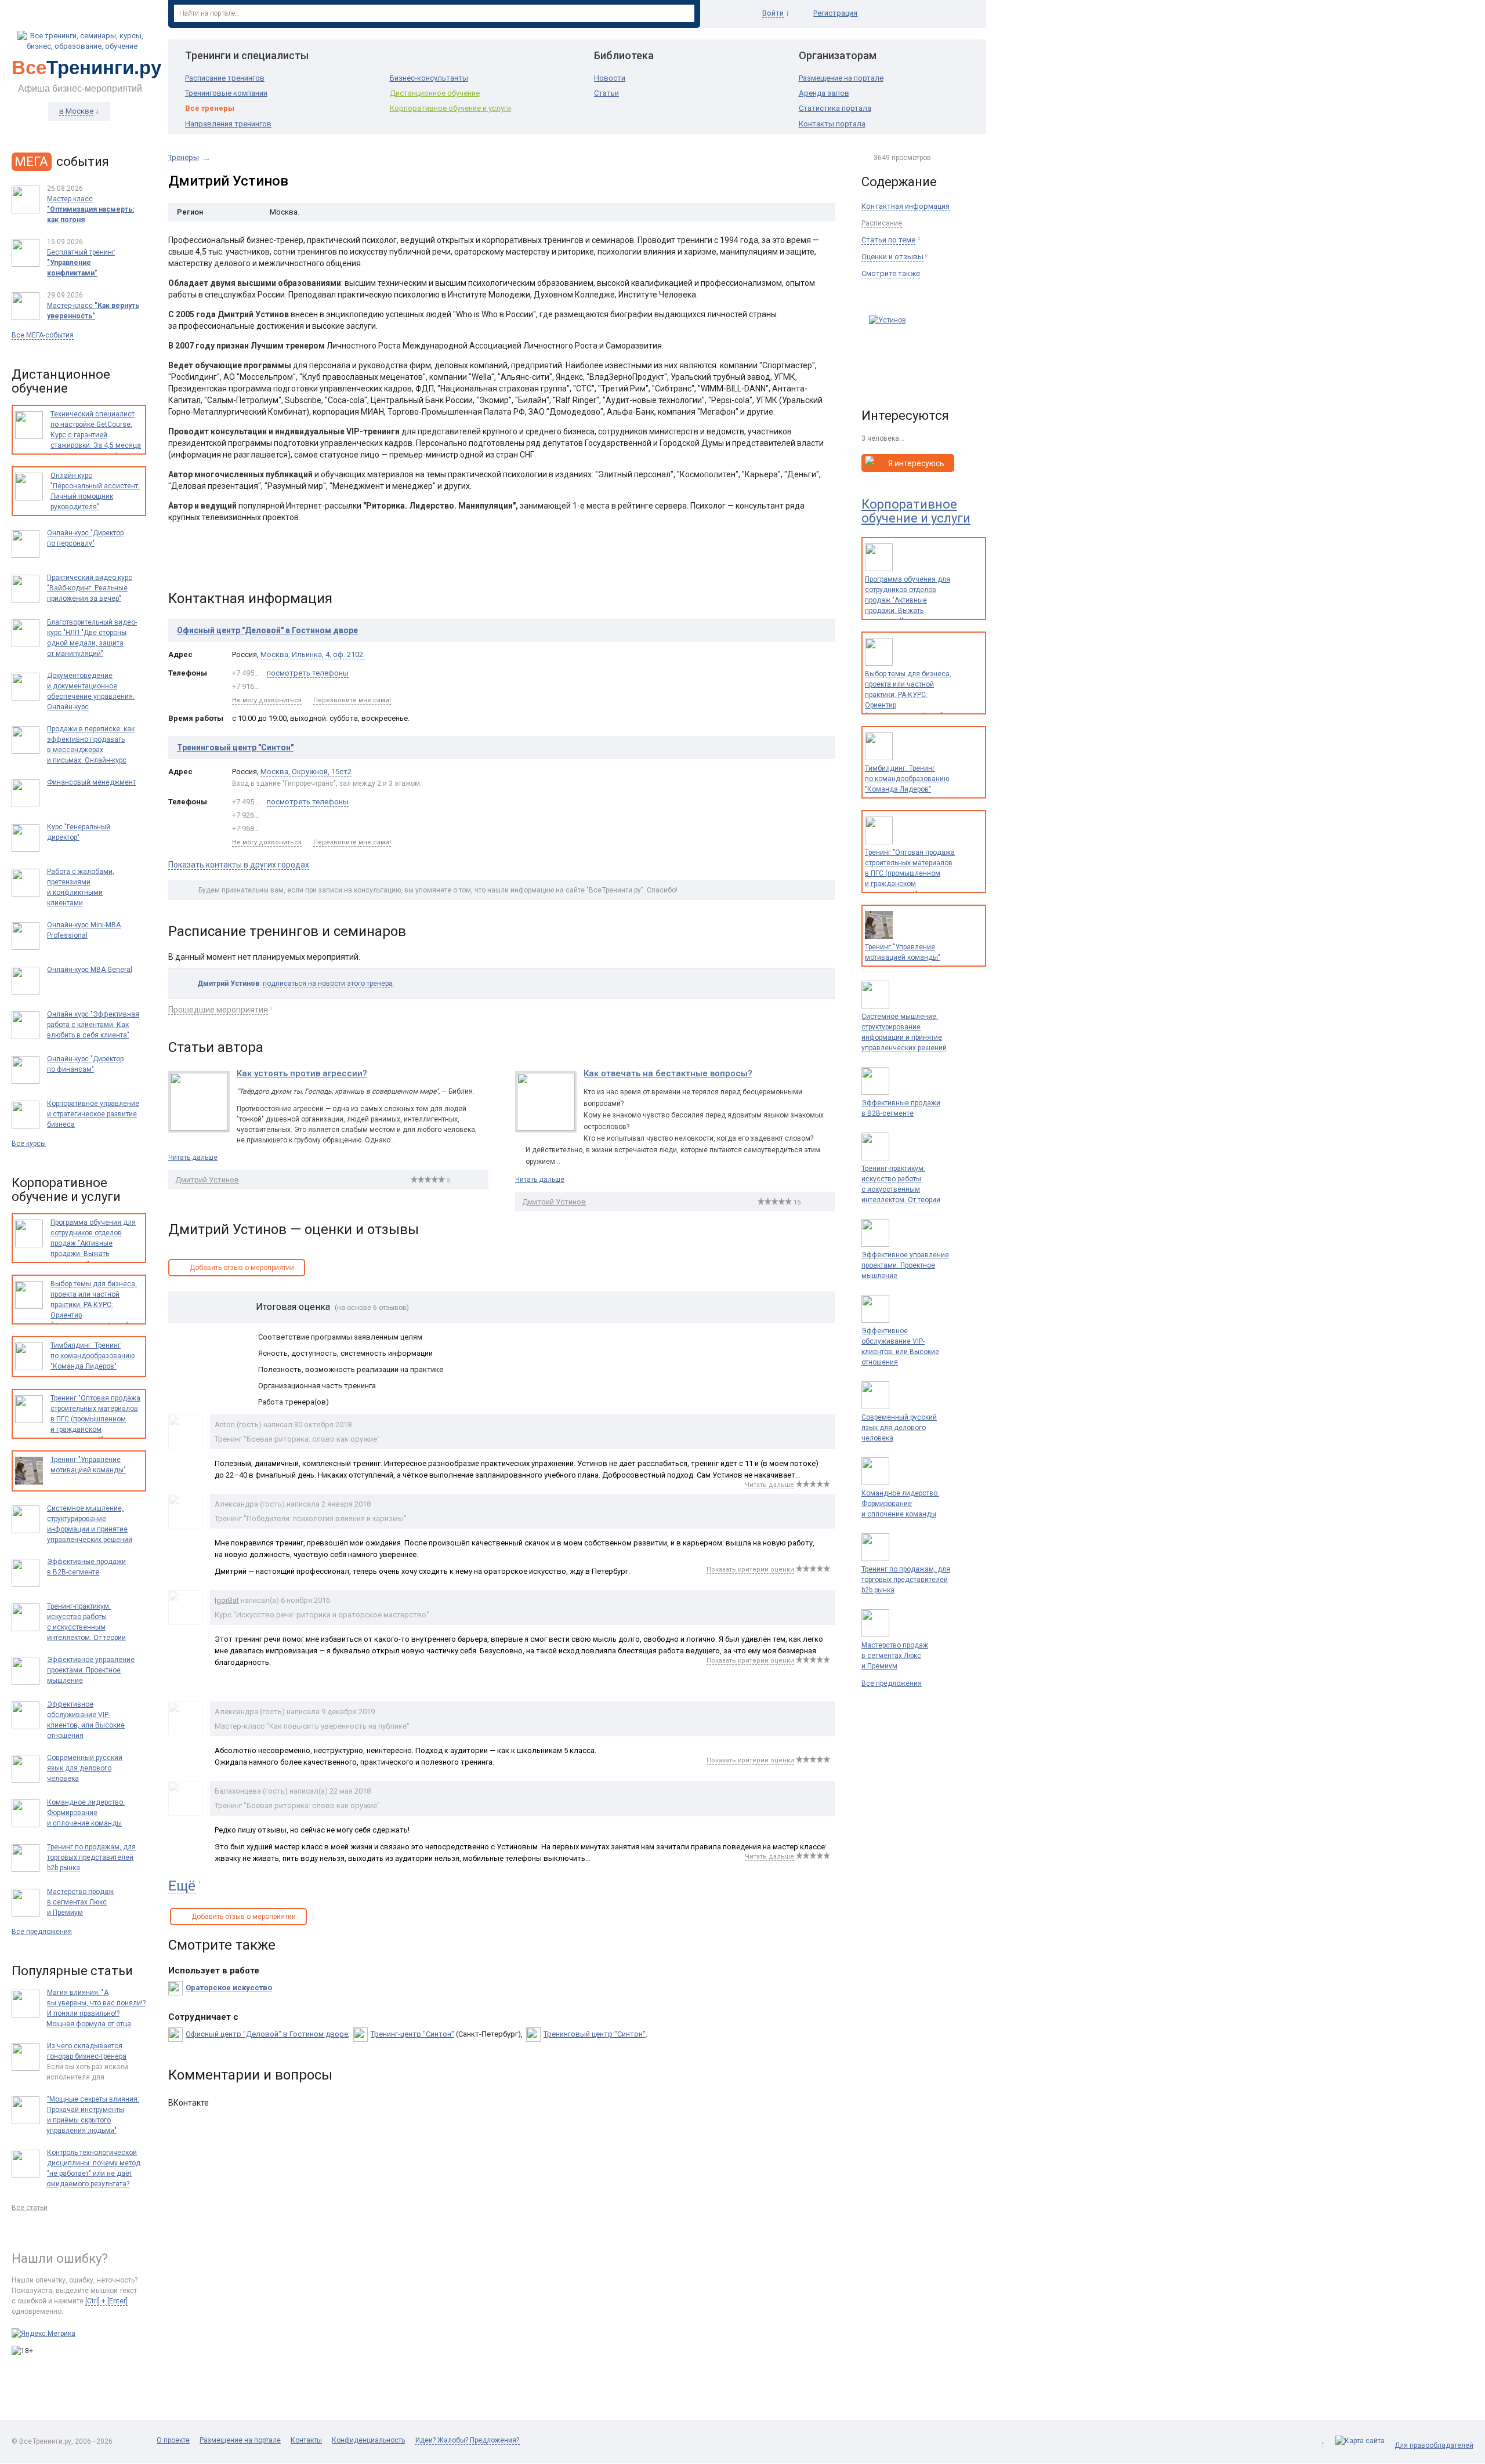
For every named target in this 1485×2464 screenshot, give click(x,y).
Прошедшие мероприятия (218, 1010)
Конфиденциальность (368, 2440)
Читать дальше (193, 1157)
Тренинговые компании (226, 93)
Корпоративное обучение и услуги (450, 108)
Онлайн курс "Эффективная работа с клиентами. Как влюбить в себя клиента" (93, 1025)
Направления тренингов (228, 124)
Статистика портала (835, 108)
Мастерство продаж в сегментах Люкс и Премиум (895, 1656)
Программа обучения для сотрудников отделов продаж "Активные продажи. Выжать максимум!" (908, 600)
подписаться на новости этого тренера (328, 984)
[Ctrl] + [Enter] (106, 2301)
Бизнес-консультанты (429, 78)
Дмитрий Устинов (207, 1180)
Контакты (306, 2440)
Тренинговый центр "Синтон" (235, 747)
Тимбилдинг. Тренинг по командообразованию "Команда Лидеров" (907, 779)
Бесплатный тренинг (81, 263)
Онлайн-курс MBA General (90, 970)
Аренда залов (824, 93)
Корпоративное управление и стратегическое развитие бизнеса (93, 1114)
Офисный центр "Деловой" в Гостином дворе (267, 630)
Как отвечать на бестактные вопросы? (668, 1073)
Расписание (882, 223)
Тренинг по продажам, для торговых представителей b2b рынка (906, 1580)
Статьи (606, 93)
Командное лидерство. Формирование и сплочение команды (900, 1504)
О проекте (173, 2440)
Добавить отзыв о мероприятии (242, 1268)
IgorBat (227, 1600)
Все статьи (30, 2208)
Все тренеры (210, 108)
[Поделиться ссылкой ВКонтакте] (178, 561)
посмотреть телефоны (308, 673)
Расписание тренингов (225, 78)
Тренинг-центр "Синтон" (412, 2034)
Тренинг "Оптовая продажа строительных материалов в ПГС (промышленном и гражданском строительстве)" (910, 873)
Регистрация (835, 13)
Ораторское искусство (229, 1988)
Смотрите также (891, 273)
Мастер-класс (93, 311)
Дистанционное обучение (435, 93)
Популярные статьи (72, 1971)
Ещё (182, 1886)
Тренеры (184, 157)
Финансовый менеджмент (91, 782)
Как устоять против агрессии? (302, 1073)
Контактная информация (906, 206)
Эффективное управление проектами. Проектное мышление (905, 1265)
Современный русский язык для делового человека (899, 1428)
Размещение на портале (841, 78)
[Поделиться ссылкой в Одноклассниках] (202, 561)
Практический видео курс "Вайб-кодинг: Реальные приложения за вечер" (90, 588)
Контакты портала (832, 124)
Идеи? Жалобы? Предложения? (467, 2440)
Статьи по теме (888, 240)
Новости (610, 78)
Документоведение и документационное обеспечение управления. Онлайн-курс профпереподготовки (91, 696)
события (62, 162)
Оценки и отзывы (892, 257)
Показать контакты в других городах (239, 865)
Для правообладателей (1434, 2445)
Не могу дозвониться (267, 700)
